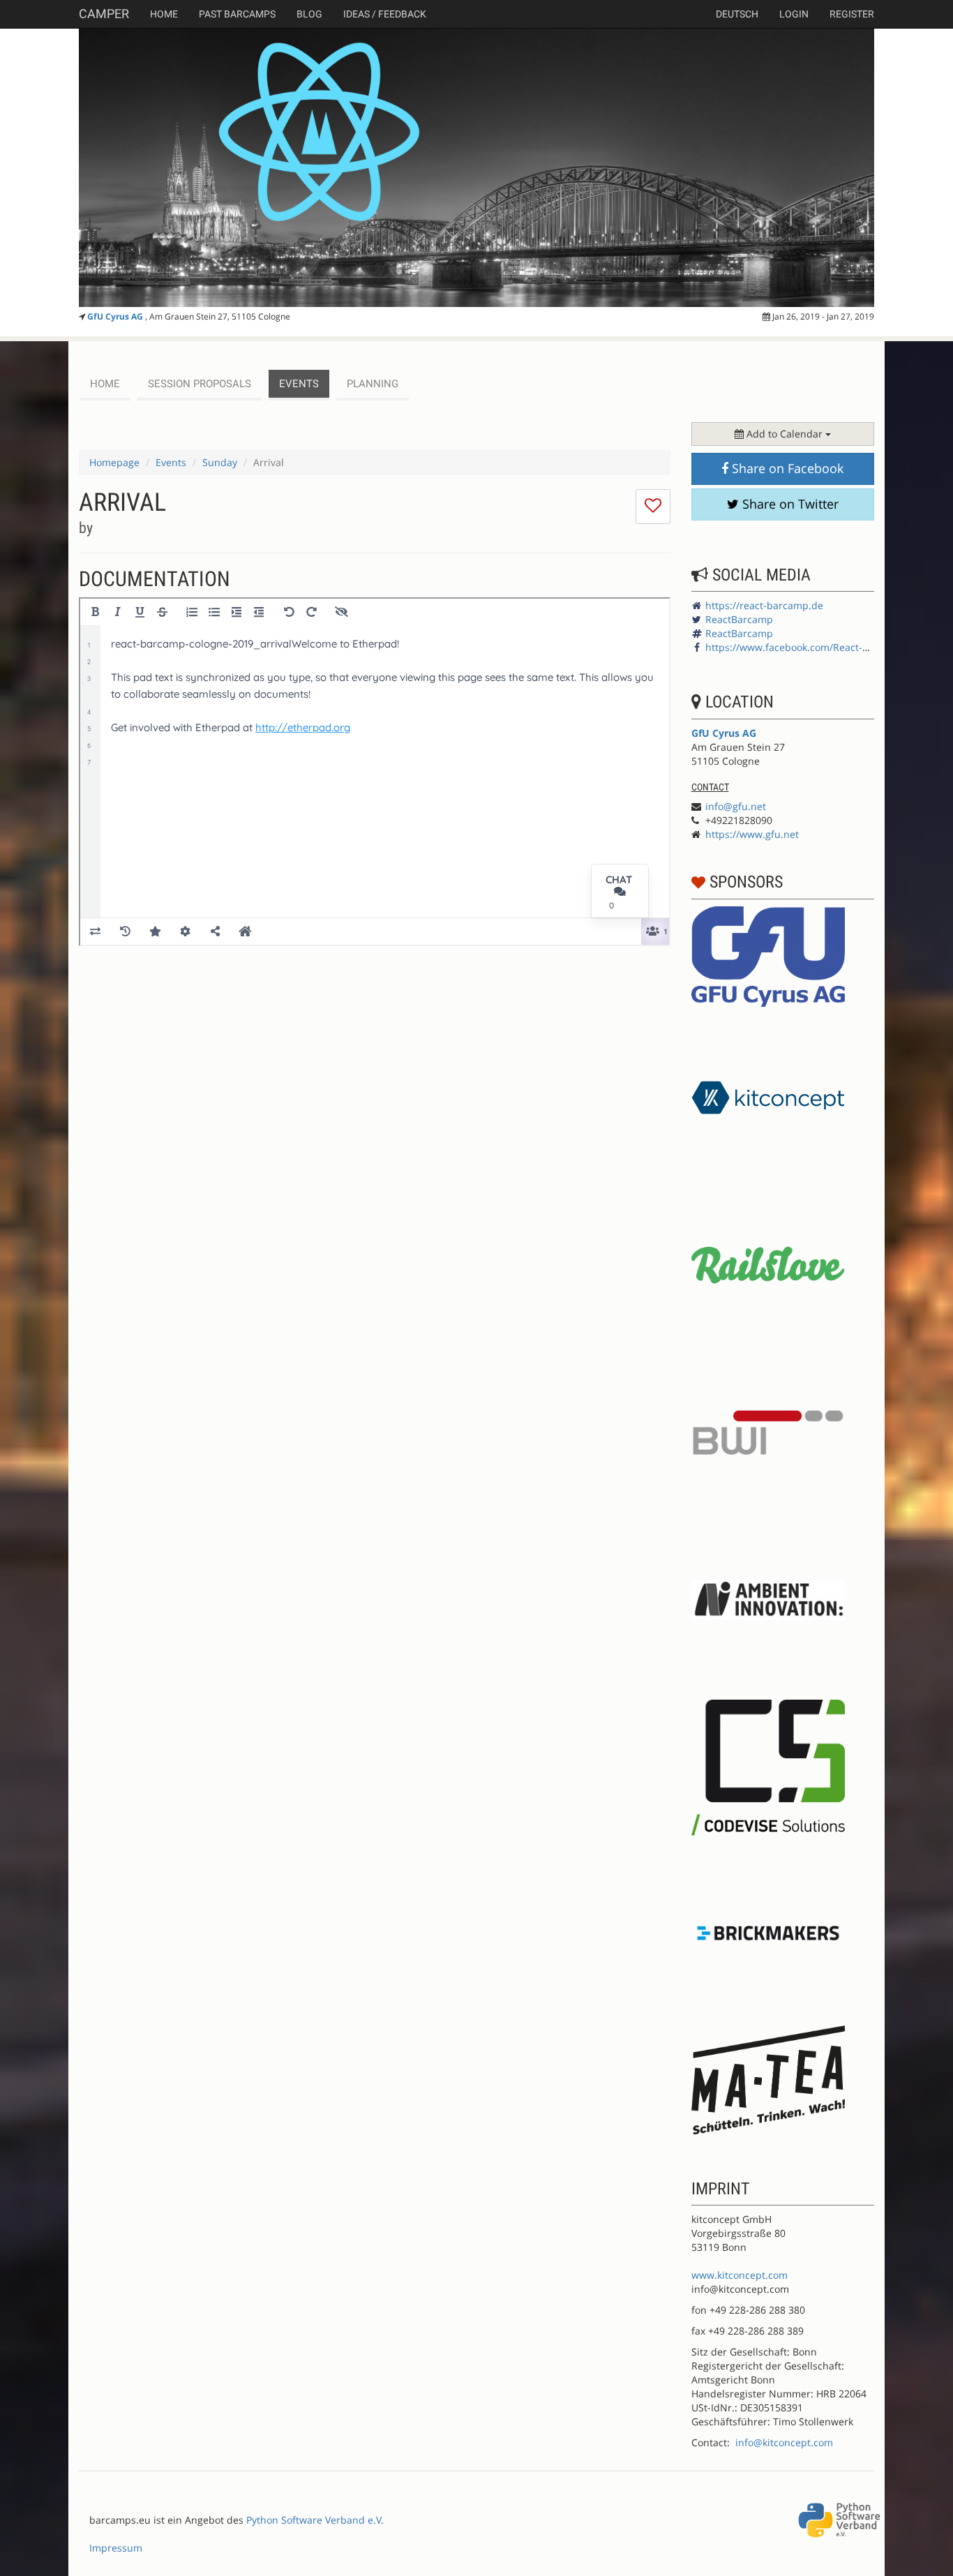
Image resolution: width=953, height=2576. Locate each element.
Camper (104, 14)
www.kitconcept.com (740, 2275)
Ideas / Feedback (385, 14)
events (299, 384)
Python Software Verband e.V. (315, 2520)
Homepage (114, 462)
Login (794, 14)
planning (373, 384)
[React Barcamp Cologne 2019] (476, 167)
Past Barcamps (237, 14)
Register (852, 14)
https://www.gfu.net (752, 834)
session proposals (200, 384)
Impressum (116, 2548)
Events (171, 462)
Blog (309, 14)
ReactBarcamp (739, 619)
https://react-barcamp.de (764, 605)
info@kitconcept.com (784, 2442)
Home (164, 14)
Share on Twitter (789, 504)
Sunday (220, 462)
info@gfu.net (736, 806)
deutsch (737, 14)
